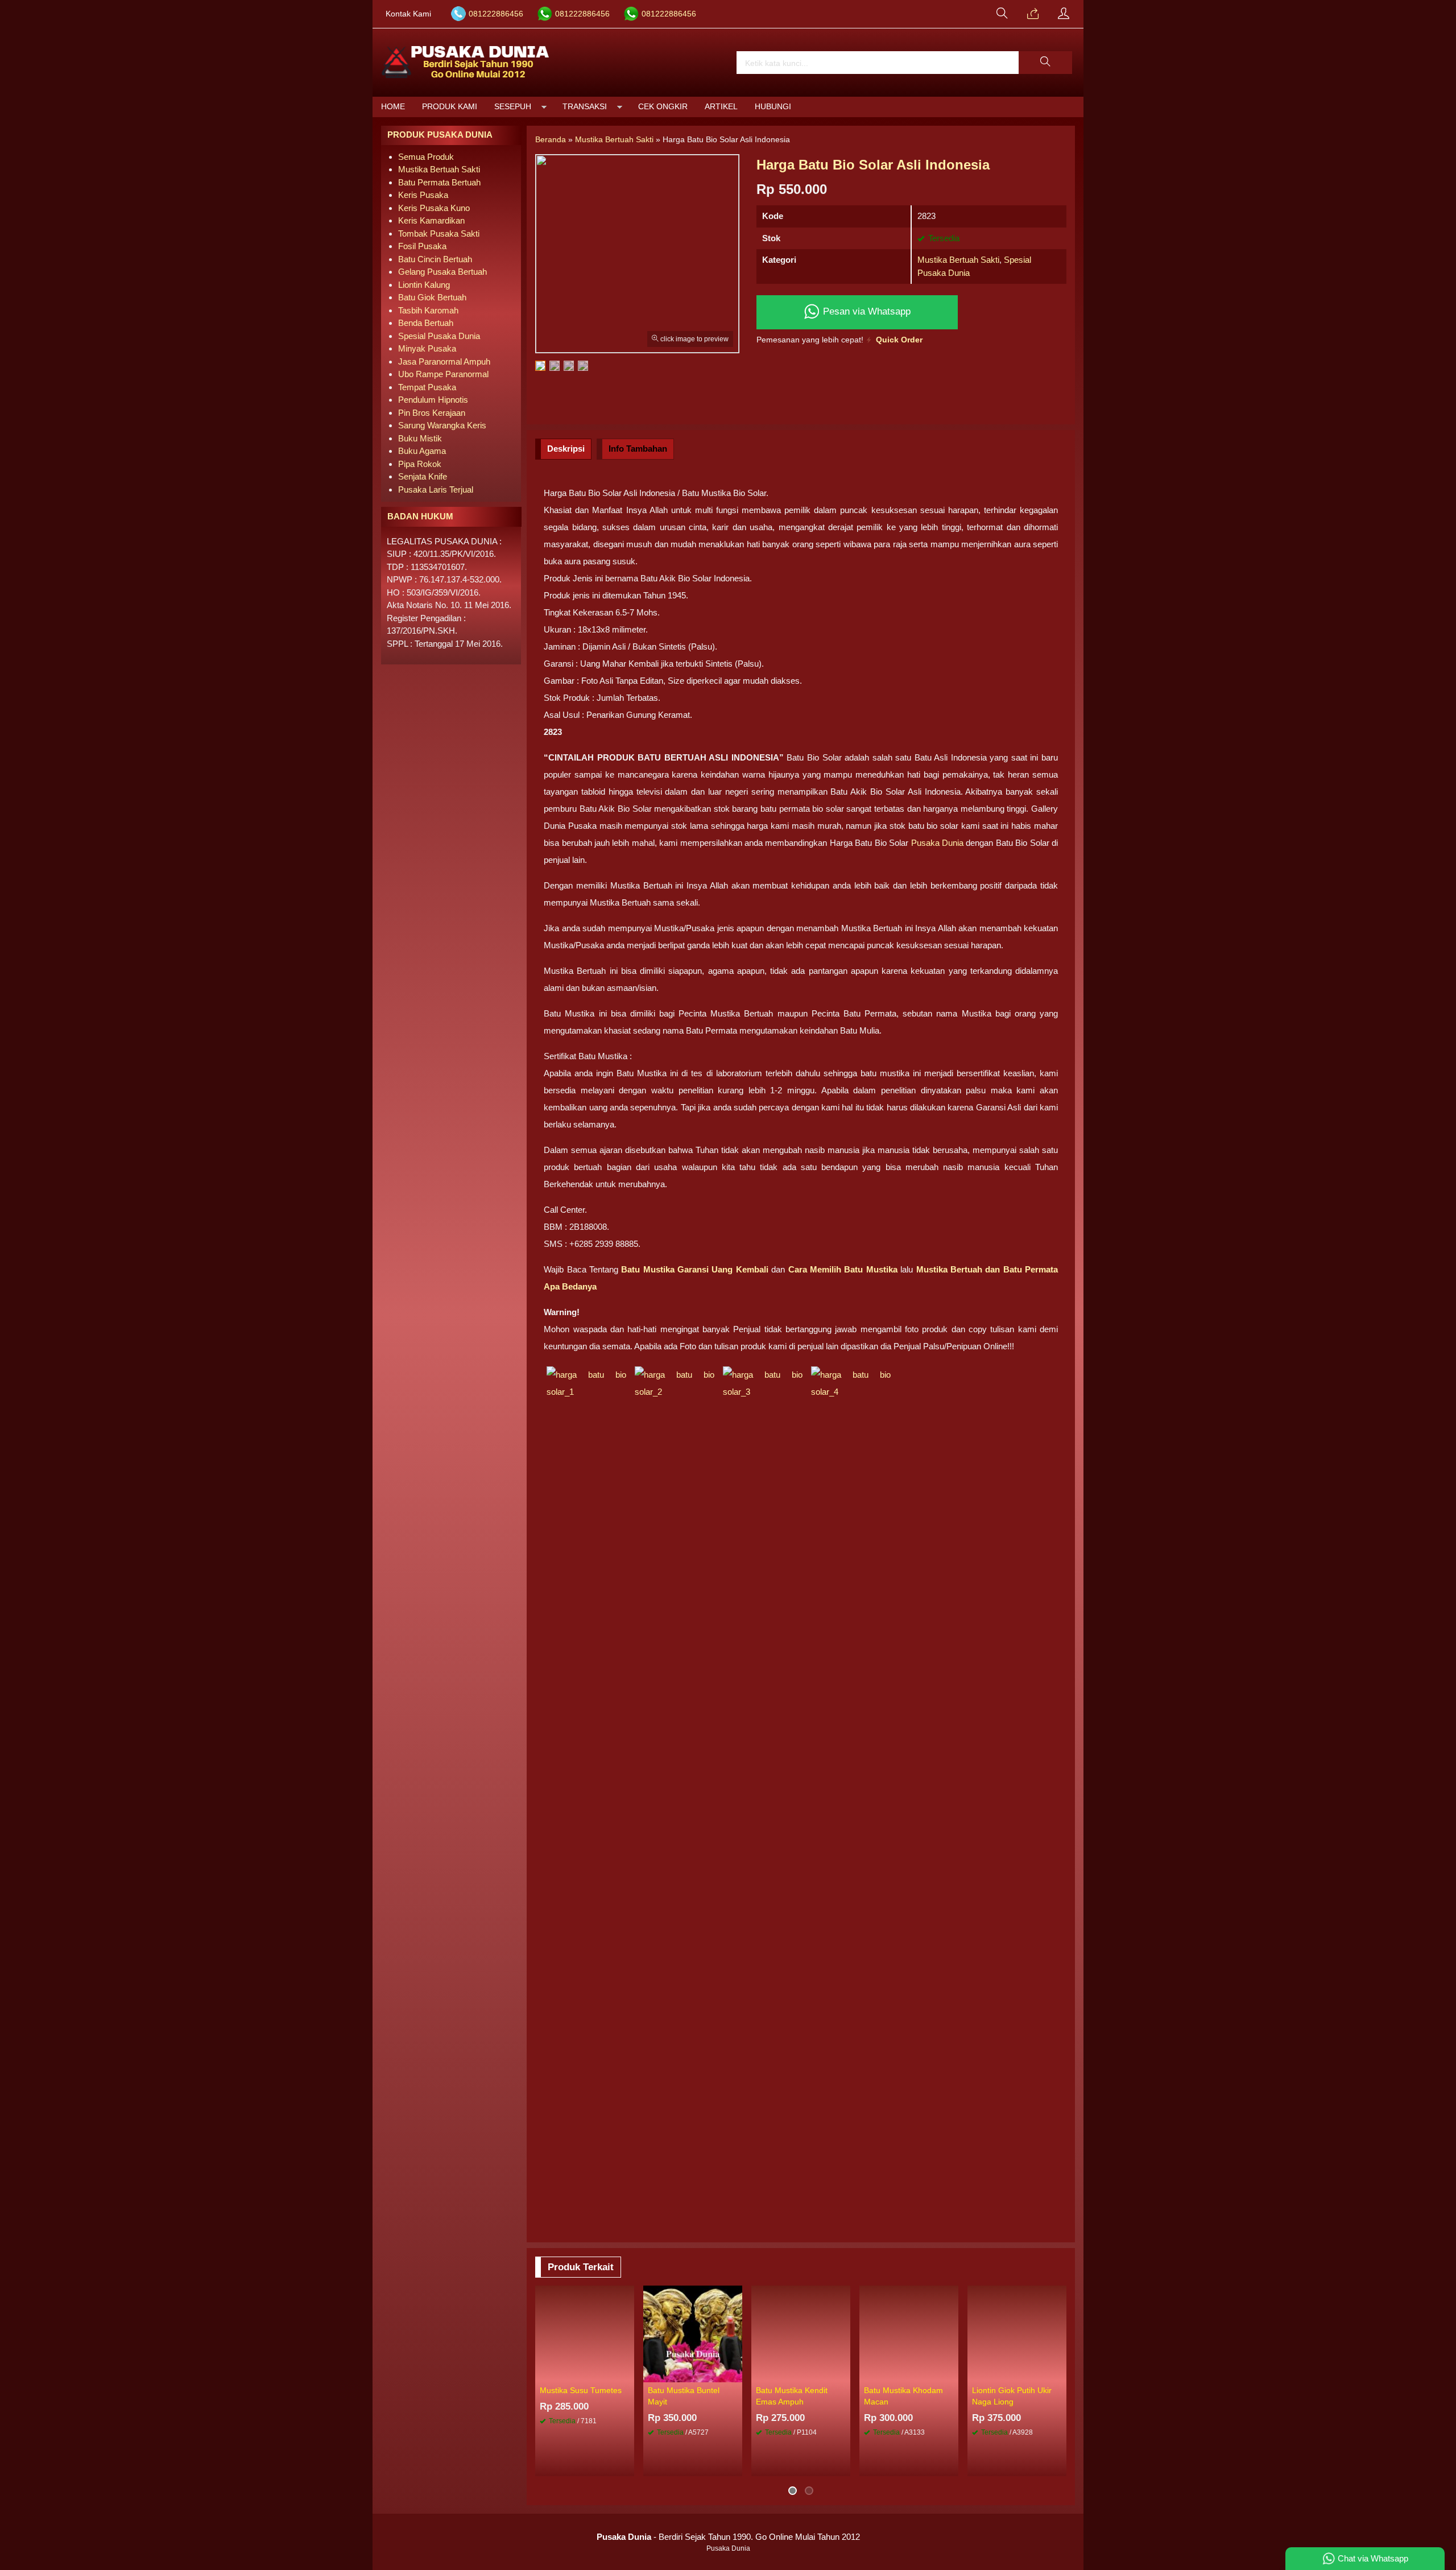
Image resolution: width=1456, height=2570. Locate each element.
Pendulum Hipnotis (433, 400)
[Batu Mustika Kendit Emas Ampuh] (801, 2333)
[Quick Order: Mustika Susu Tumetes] (627, 2373)
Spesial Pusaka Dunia (439, 336)
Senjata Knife (423, 476)
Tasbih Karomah (428, 310)
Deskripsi (566, 449)
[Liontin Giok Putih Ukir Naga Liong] (1017, 2333)
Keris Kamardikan (431, 220)
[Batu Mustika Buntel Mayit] (693, 2333)
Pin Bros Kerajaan (432, 413)
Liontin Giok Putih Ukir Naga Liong (1012, 2396)
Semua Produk (426, 157)
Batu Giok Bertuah (432, 297)
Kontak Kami (408, 14)
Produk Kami (450, 107)
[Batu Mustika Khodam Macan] (909, 2333)
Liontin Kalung (424, 285)
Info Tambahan (638, 449)
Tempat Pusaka (427, 387)
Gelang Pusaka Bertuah (442, 272)
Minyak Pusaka (427, 348)
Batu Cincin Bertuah (435, 259)
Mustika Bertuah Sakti (958, 260)
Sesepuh (513, 107)
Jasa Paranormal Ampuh (444, 361)
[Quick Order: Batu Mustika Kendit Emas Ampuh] (843, 2373)
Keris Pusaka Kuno (434, 208)
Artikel (721, 107)
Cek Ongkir (663, 107)
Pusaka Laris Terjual (436, 489)
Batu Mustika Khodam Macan (903, 2396)
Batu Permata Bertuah (439, 182)
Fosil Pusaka (422, 246)
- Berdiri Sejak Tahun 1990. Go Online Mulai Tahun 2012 (728, 2537)
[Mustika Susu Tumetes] (585, 2333)
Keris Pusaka (423, 195)
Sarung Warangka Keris (442, 425)
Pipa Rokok (420, 464)
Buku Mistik (420, 438)
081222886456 (496, 14)
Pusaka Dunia (937, 843)
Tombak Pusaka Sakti (439, 234)
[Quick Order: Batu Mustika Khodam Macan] (952, 2373)
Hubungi (773, 107)
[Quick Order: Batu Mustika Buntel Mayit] (735, 2373)
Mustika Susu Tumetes (581, 2391)
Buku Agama (422, 451)
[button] (1045, 63)
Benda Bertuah (426, 323)
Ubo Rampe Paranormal (443, 374)
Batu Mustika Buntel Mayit (684, 2396)
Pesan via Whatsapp (865, 311)
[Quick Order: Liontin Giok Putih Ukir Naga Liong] (1060, 2373)
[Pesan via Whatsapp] (1033, 14)
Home (393, 107)
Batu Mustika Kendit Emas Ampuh (792, 2396)
